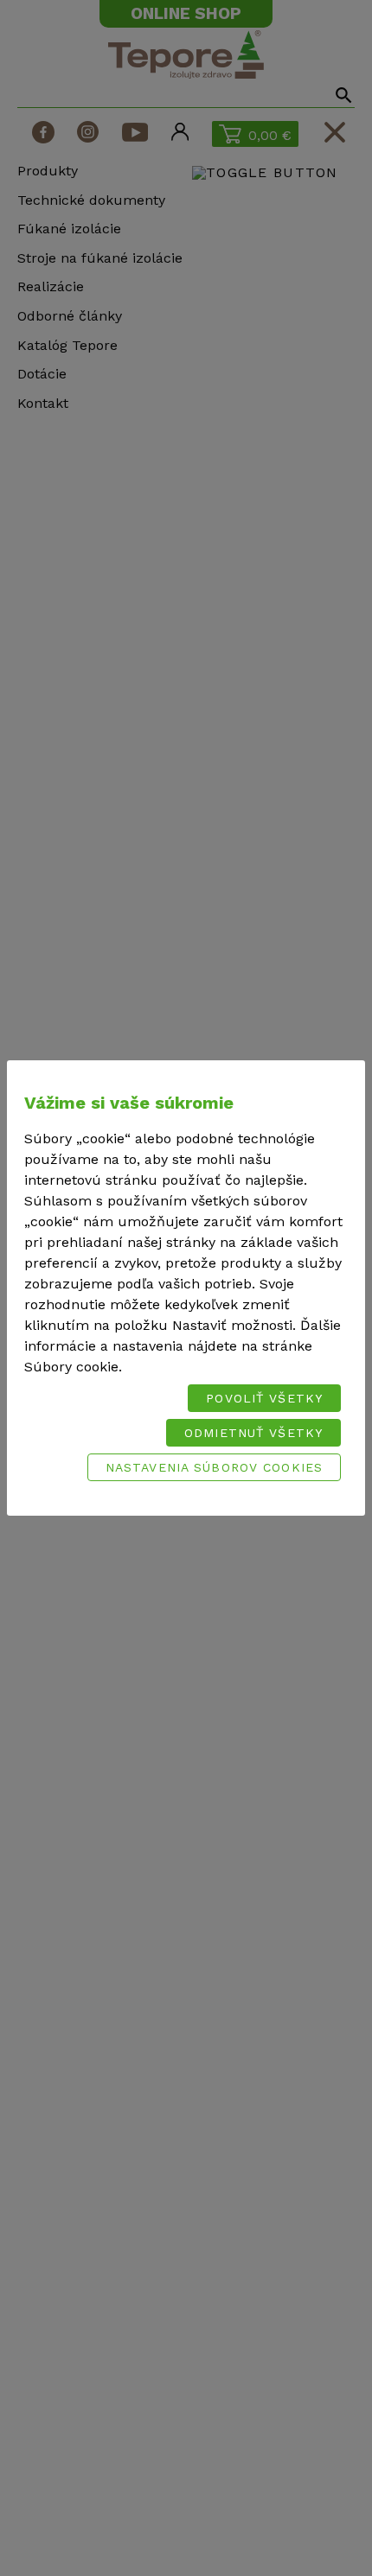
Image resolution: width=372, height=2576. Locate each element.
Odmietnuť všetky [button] (253, 1433)
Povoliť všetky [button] (264, 1398)
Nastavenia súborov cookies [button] (214, 1467)
